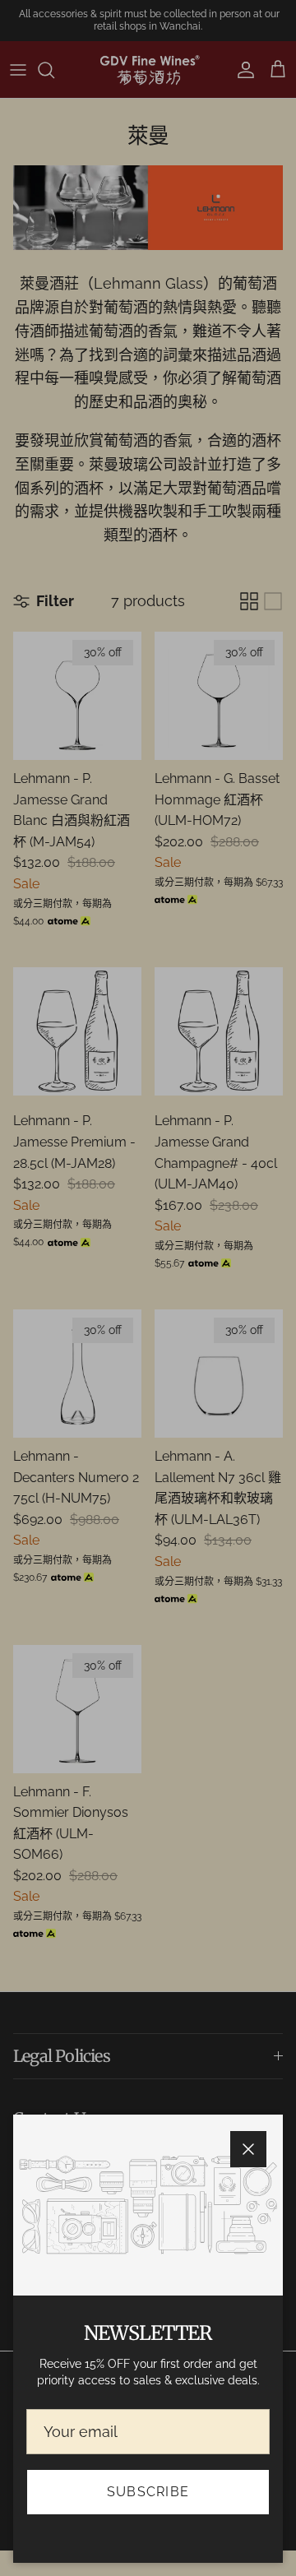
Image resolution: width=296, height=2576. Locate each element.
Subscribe (148, 2492)
